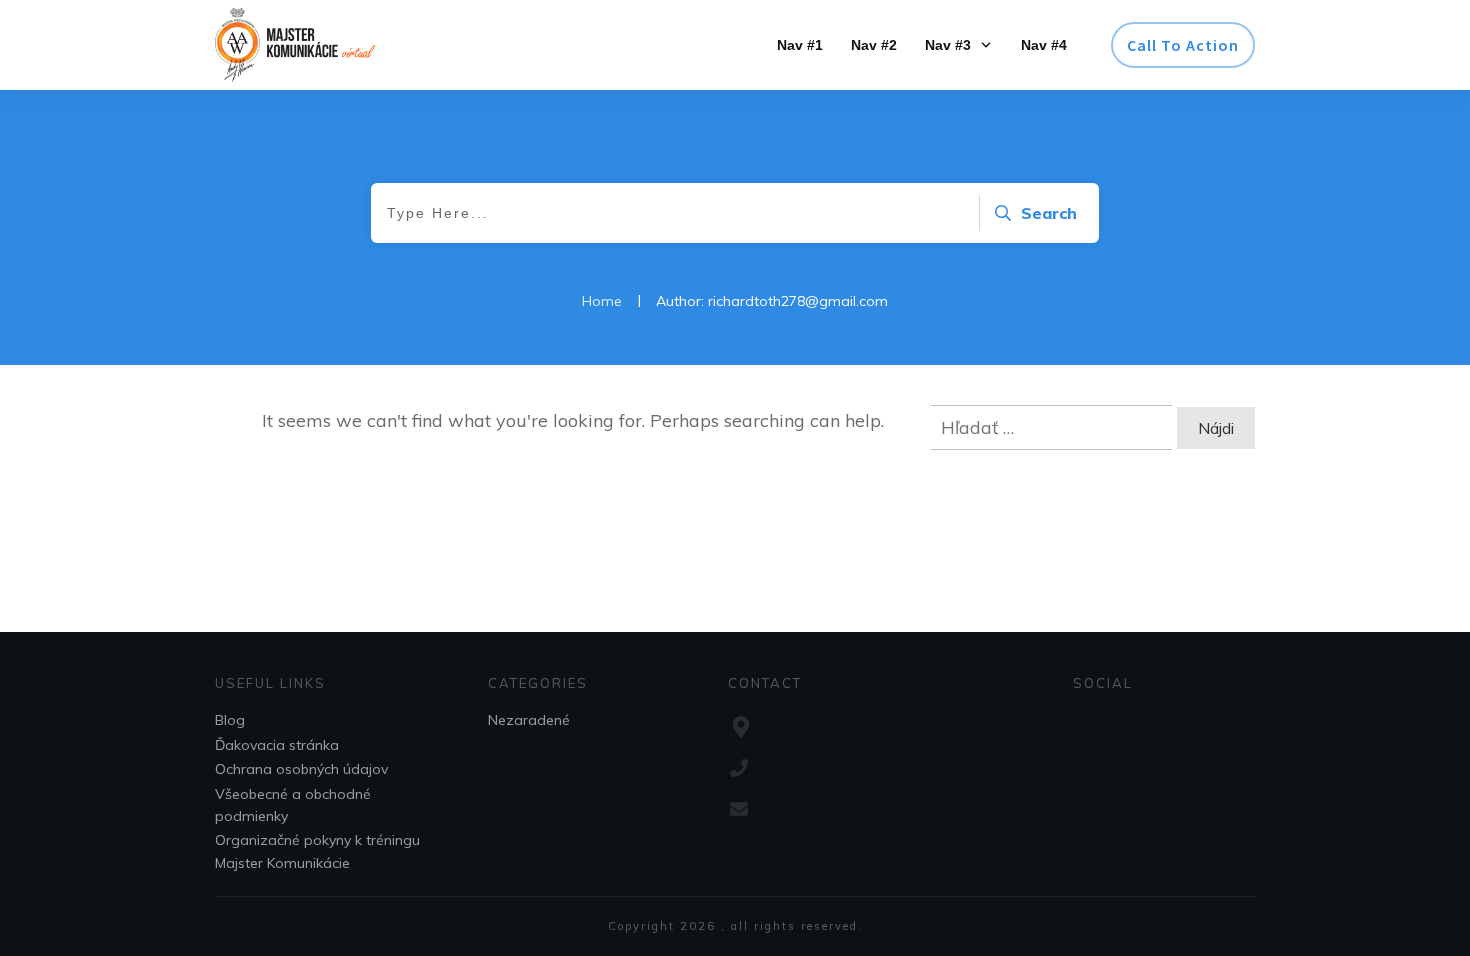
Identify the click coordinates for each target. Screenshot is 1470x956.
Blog (230, 720)
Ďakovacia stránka (277, 745)
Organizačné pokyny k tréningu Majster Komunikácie (317, 851)
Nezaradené (529, 720)
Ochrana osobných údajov (301, 769)
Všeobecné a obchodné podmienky (293, 805)
